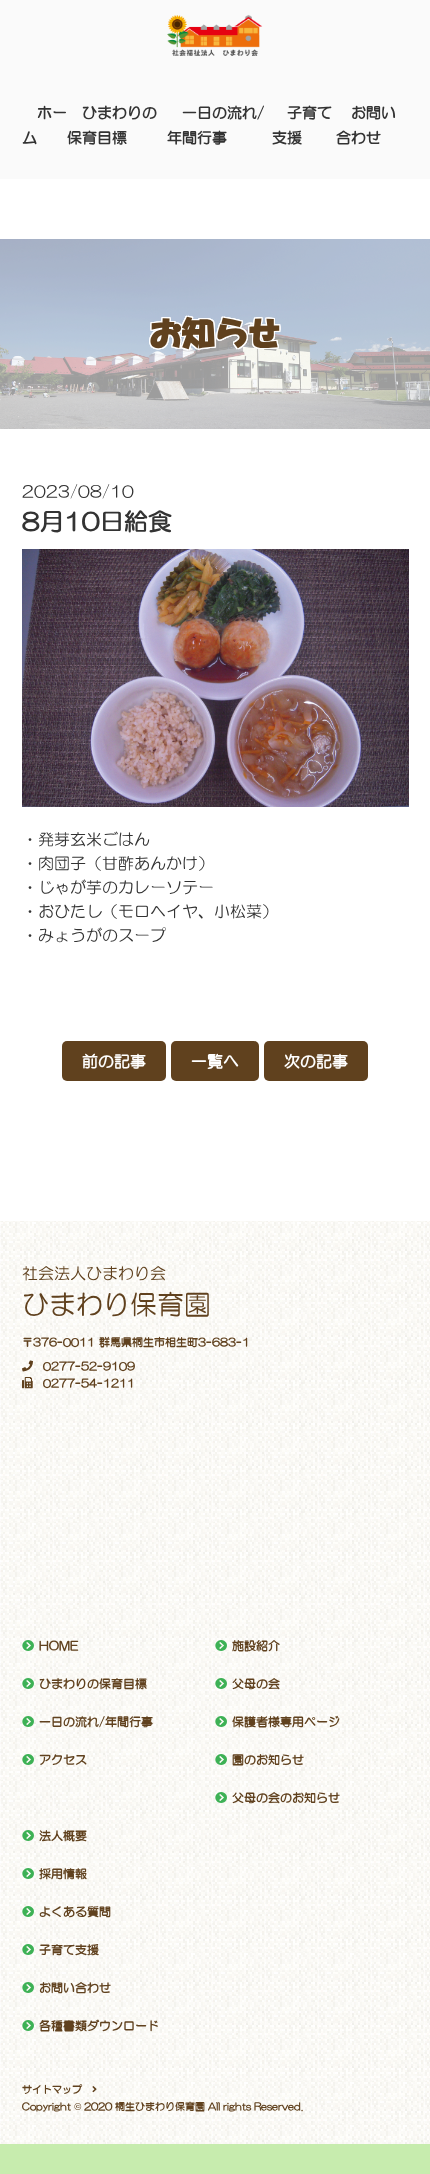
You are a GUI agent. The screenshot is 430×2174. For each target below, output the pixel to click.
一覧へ (215, 1061)
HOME (58, 1646)
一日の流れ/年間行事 (96, 1722)
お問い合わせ (75, 1988)
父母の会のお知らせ (286, 1798)
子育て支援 (69, 1950)
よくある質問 (75, 1912)
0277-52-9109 (89, 1366)
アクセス (63, 1760)
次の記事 (316, 1061)
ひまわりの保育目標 (93, 1684)
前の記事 (114, 1061)
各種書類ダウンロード (99, 2026)
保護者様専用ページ (286, 1722)
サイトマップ (52, 2089)
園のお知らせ (268, 1760)
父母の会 (256, 1684)
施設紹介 (256, 1646)
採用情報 (63, 1874)
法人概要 (63, 1836)
